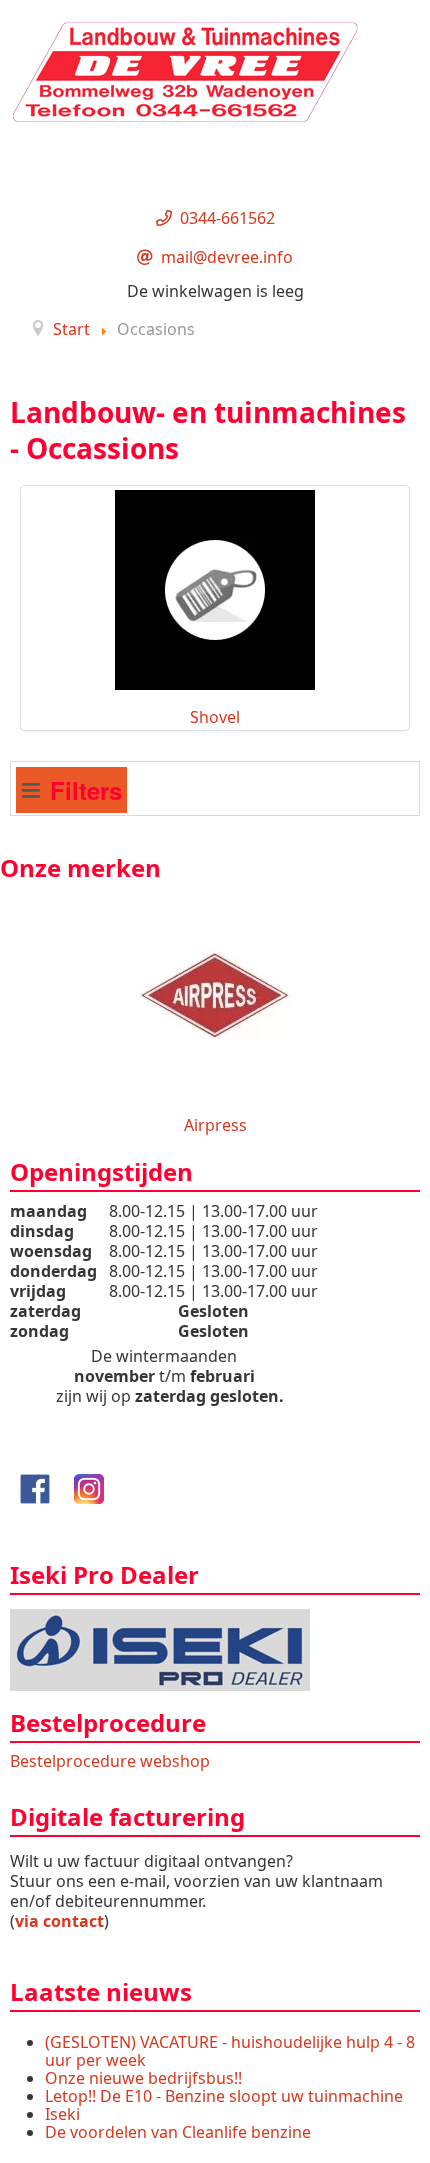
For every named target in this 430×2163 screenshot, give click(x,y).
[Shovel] (215, 588)
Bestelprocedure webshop (110, 1761)
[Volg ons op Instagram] (89, 1487)
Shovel (215, 717)
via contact (59, 1921)
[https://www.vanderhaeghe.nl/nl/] (160, 1648)
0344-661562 (227, 218)
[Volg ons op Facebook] (35, 1487)
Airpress (215, 1125)
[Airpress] (215, 993)
